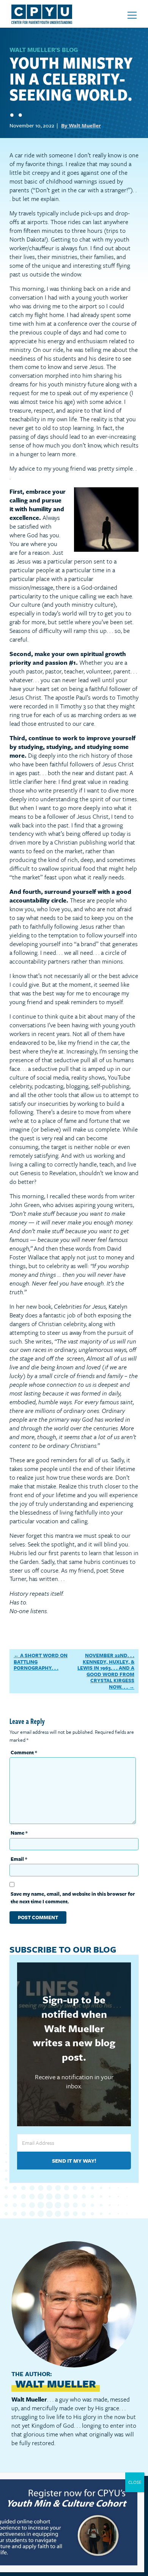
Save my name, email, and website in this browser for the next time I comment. (73, 1898)
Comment (24, 1752)
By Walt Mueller (81, 125)
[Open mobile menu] (132, 15)
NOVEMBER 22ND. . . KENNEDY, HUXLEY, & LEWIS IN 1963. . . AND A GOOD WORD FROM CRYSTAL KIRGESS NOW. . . (106, 1671)
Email (19, 1859)
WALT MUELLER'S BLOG (44, 50)
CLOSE (135, 2482)
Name (19, 1833)
